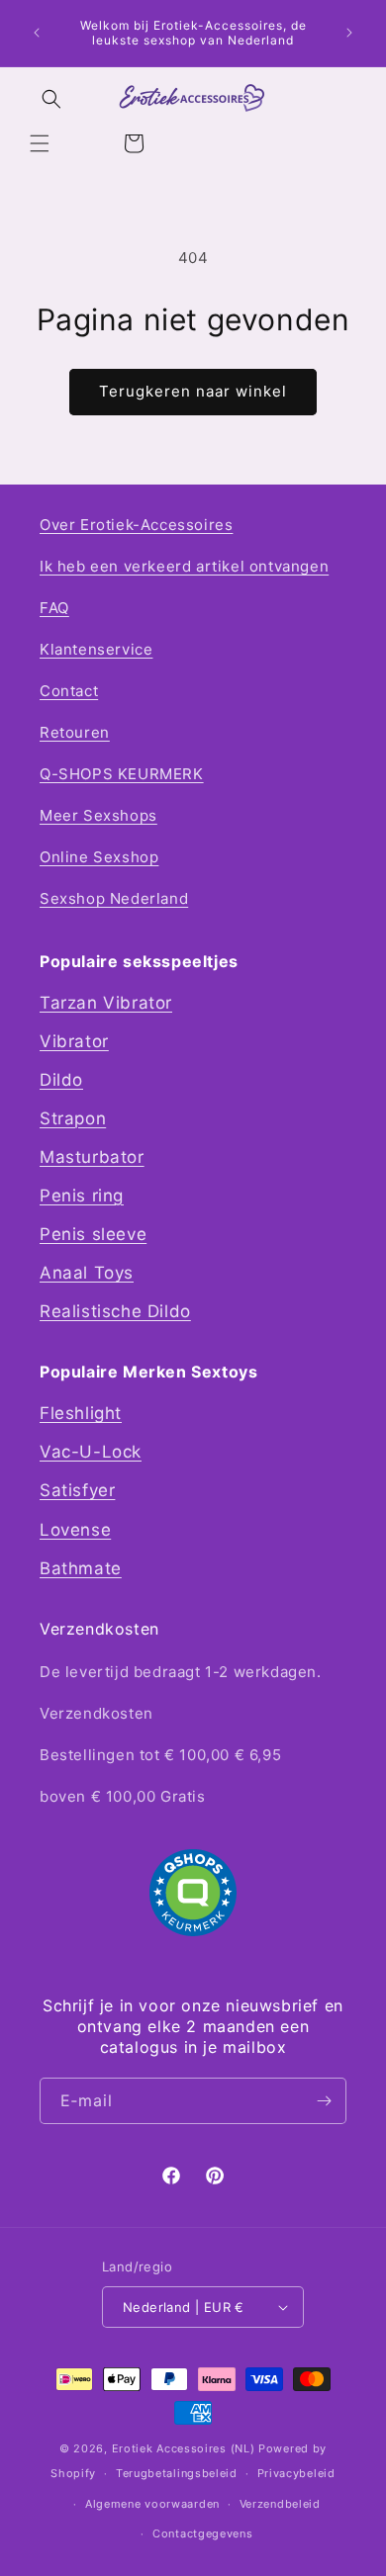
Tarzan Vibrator (106, 1003)
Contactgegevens (203, 2533)
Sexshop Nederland (114, 898)
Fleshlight (81, 1413)
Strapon (73, 1118)
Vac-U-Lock (91, 1452)
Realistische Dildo (115, 1311)
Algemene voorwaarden (152, 2504)
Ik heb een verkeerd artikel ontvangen (184, 566)
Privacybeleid (296, 2473)
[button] (40, 143)
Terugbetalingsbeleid (177, 2473)
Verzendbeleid (280, 2504)
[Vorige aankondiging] (37, 33)
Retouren (75, 732)
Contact (69, 691)
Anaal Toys (87, 1273)
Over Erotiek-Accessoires (136, 525)
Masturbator (92, 1157)
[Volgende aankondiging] (349, 33)
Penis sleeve (93, 1234)
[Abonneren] (324, 2101)
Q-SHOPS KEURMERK (122, 774)
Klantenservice (96, 649)
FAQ (54, 608)
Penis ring (82, 1196)
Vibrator (74, 1041)
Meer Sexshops (98, 815)
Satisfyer (77, 1490)
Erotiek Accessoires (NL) (184, 2448)
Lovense (75, 1530)
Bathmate (81, 1568)
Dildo (61, 1080)
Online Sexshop (99, 857)
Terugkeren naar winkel (193, 391)
